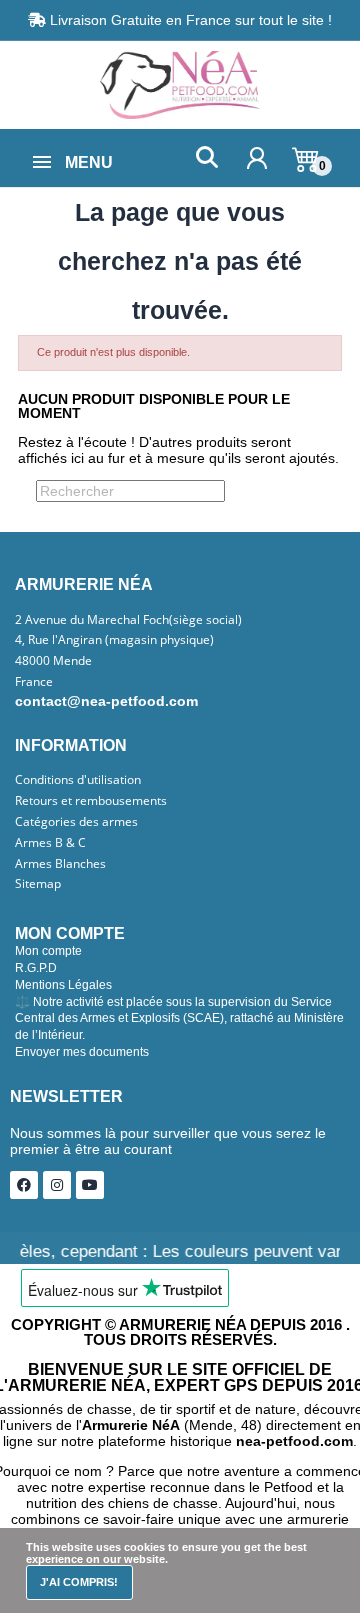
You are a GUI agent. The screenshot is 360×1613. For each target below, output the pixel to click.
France (34, 682)
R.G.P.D (36, 968)
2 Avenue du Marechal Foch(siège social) (128, 620)
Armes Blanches (60, 864)
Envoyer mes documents (82, 1052)
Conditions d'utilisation (78, 780)
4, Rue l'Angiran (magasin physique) (114, 640)
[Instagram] (57, 1185)
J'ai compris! (79, 1582)
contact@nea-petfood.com (106, 701)
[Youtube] (90, 1185)
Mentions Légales (63, 985)
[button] (206, 157)
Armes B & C (50, 843)
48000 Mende (53, 661)
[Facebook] (24, 1185)
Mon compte (48, 951)
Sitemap (38, 884)
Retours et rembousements (91, 801)
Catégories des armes (76, 822)
